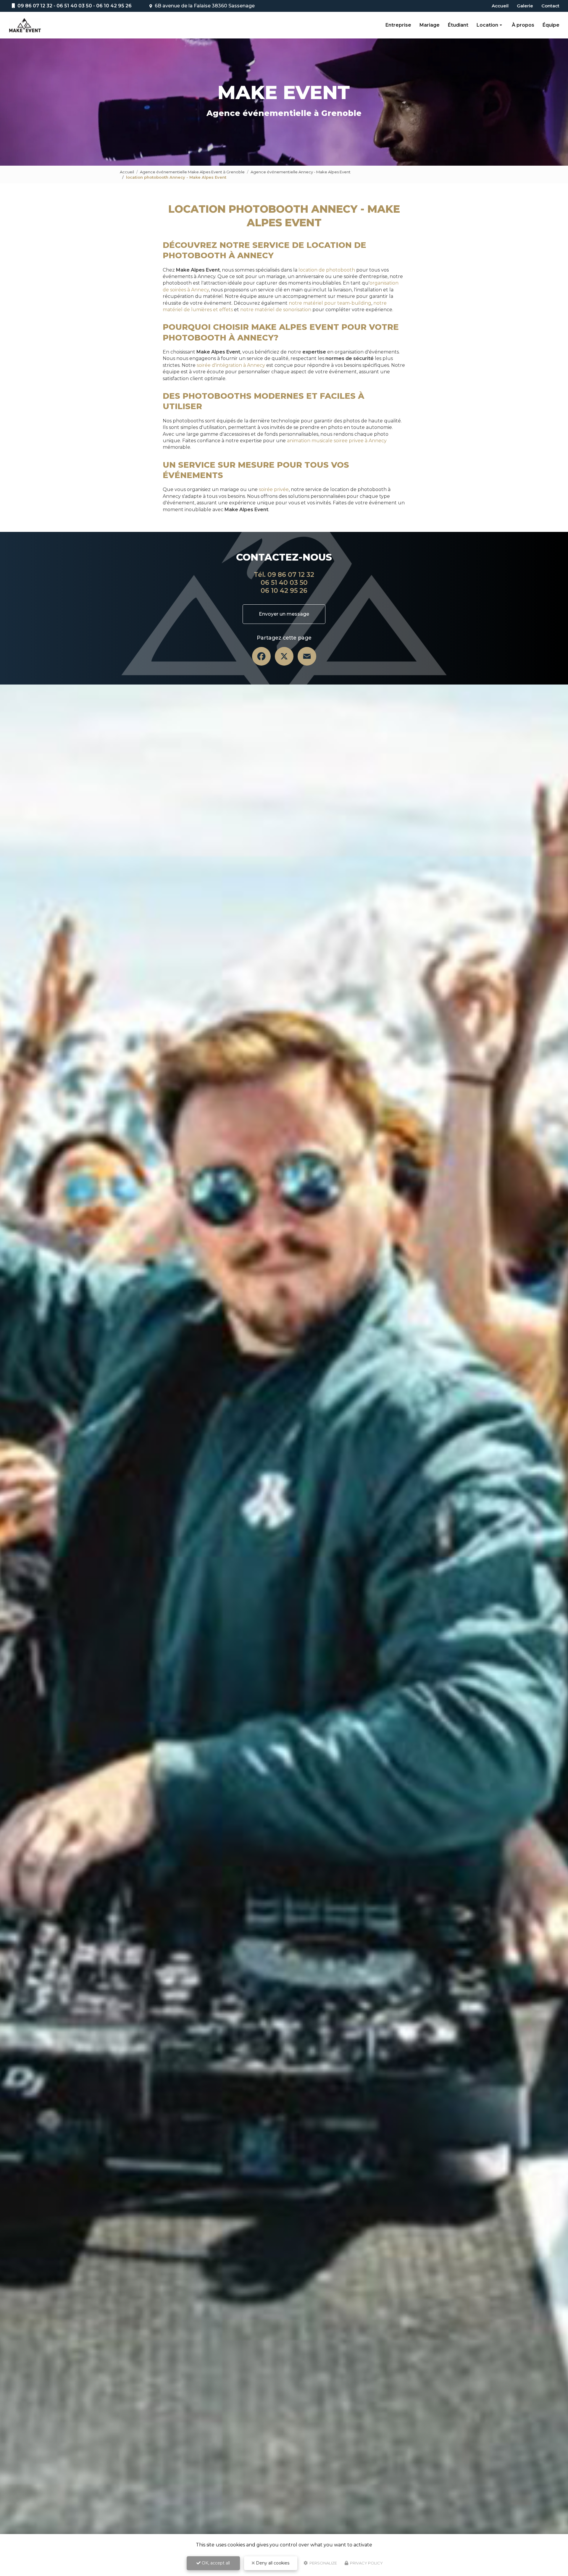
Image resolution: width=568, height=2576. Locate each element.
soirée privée (274, 489)
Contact (550, 6)
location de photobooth (327, 270)
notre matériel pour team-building (330, 303)
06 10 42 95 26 (114, 6)
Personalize (323, 2563)
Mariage (430, 25)
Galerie (525, 6)
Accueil (500, 6)
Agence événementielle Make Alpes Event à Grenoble (192, 172)
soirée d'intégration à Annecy (231, 365)
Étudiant (458, 25)
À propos (523, 25)
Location (487, 25)
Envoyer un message (284, 614)
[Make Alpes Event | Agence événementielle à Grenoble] (25, 25)
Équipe (551, 25)
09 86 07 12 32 (34, 6)
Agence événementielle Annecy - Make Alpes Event (301, 172)
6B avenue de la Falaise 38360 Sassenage (204, 6)
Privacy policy (366, 2563)
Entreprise (398, 25)
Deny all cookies (272, 2563)
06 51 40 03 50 (74, 6)
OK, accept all (215, 2563)
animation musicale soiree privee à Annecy (337, 441)
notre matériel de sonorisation (276, 310)
